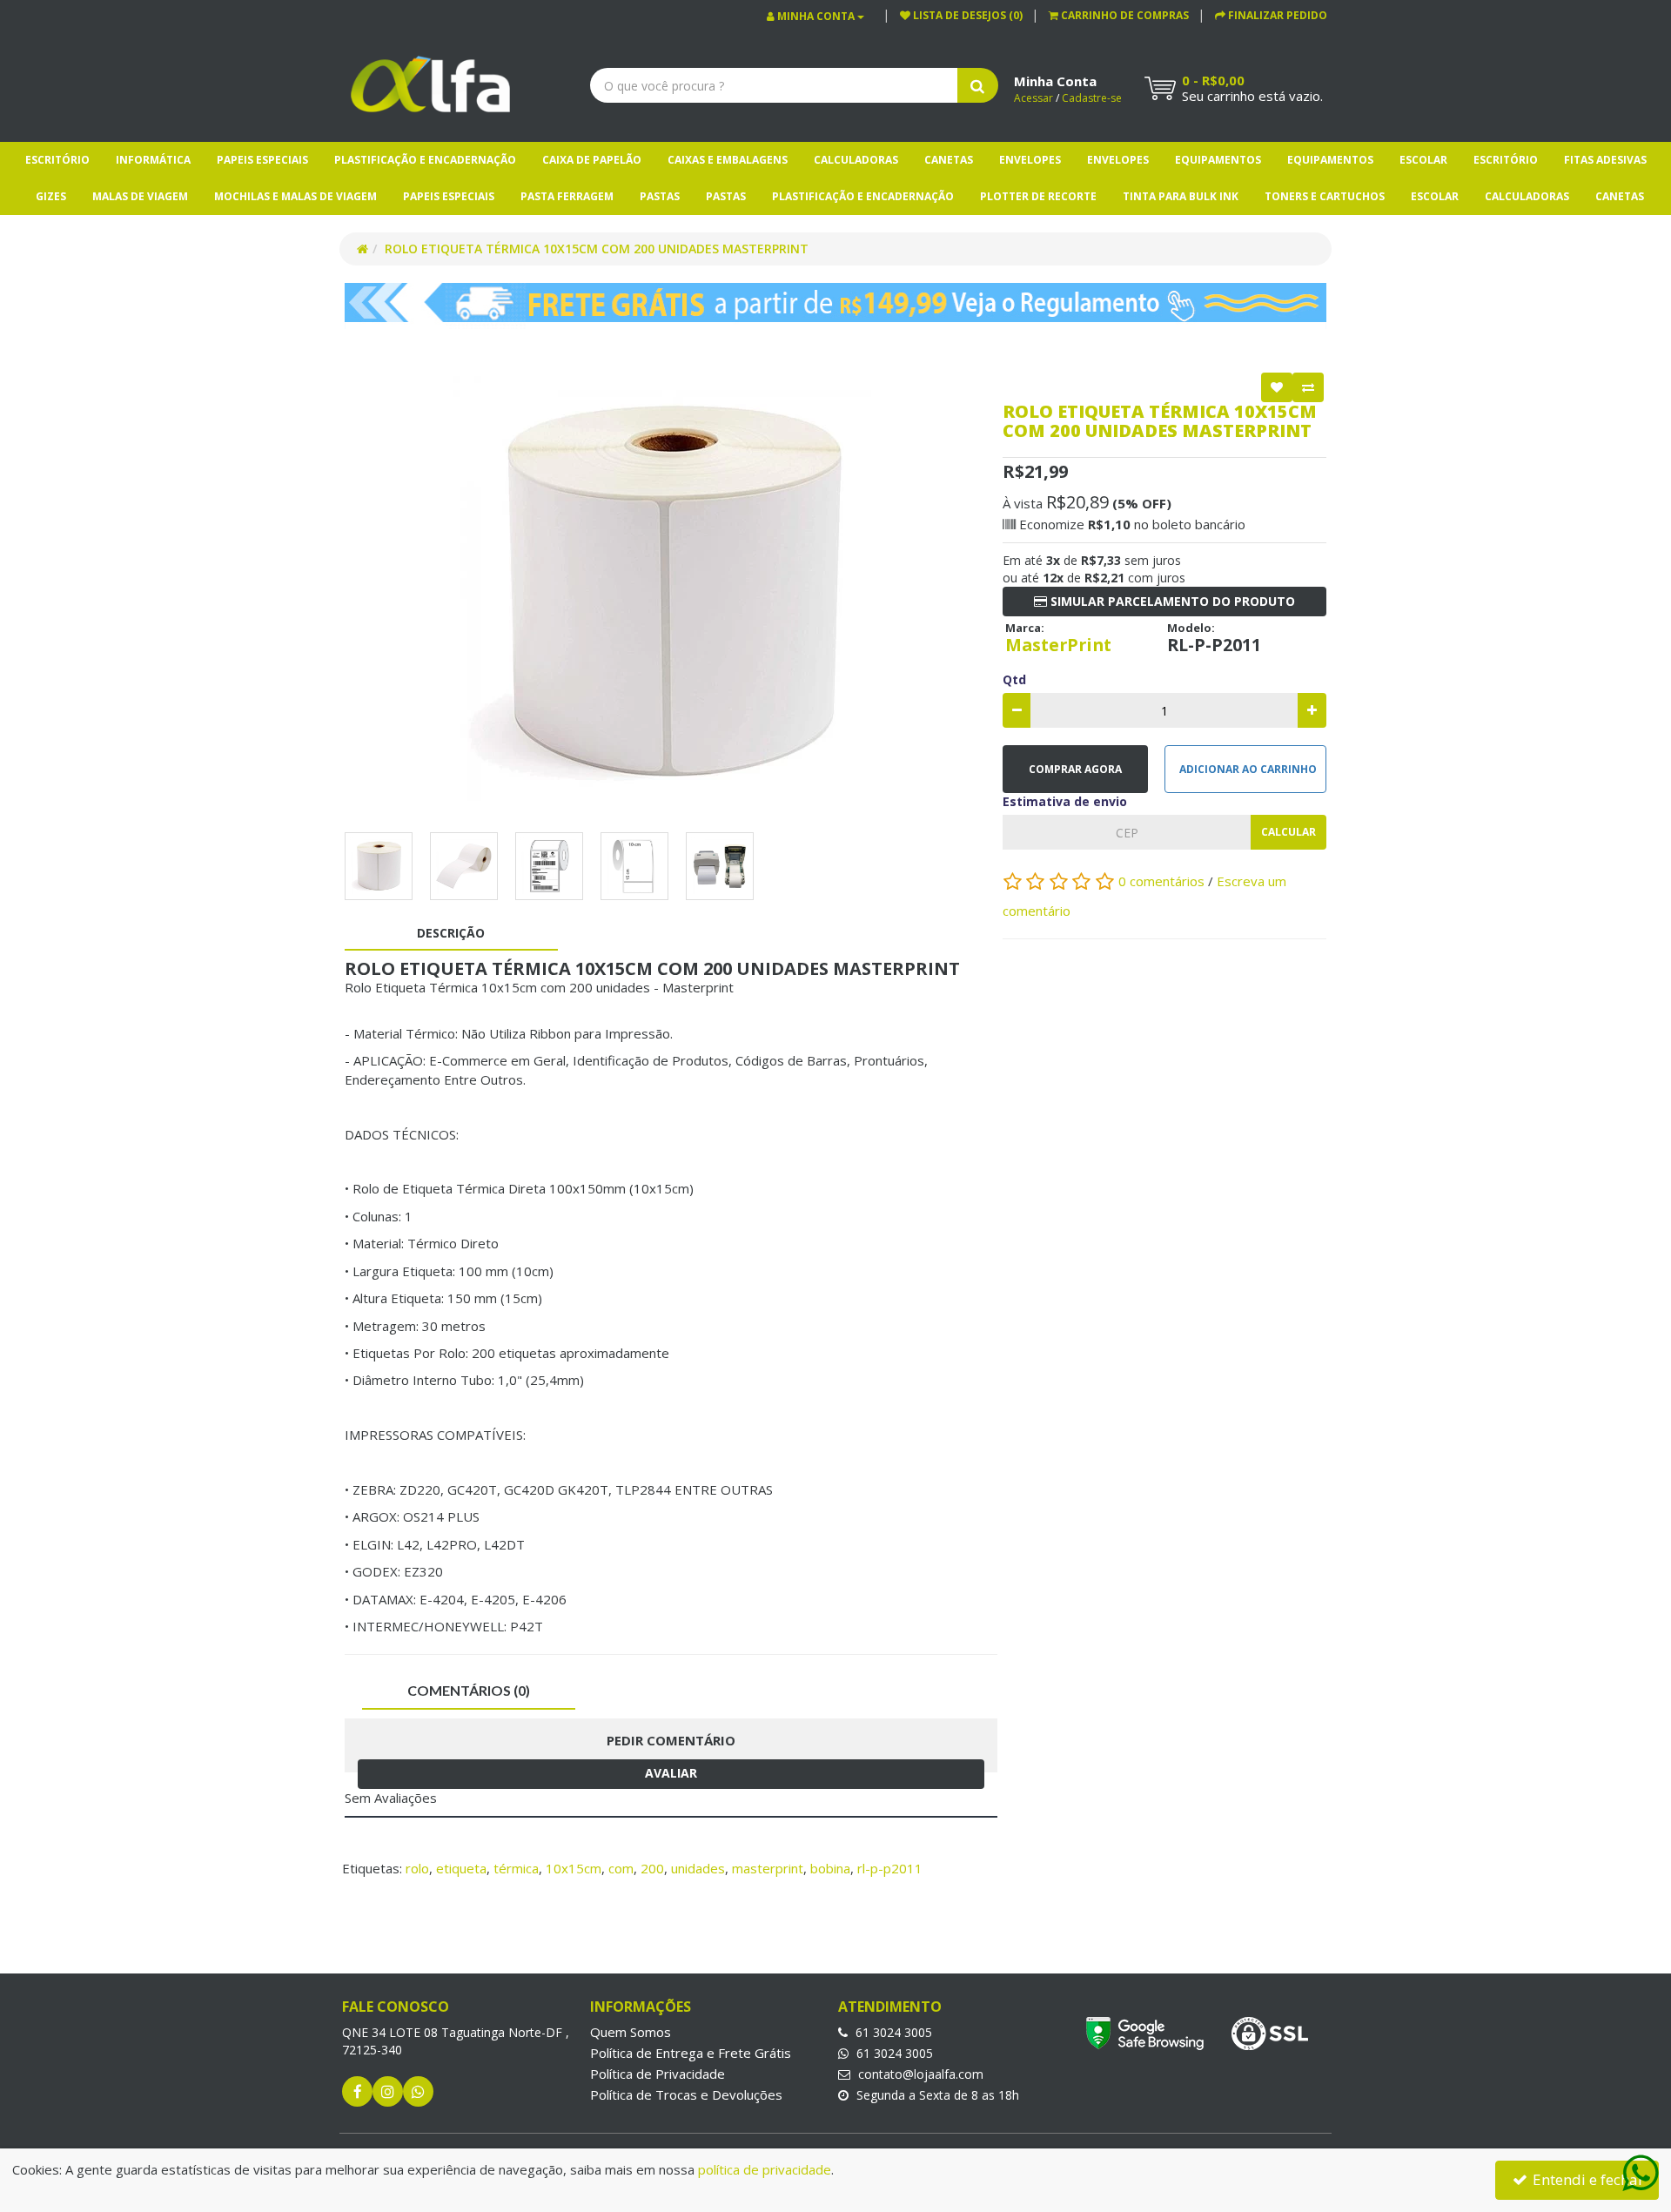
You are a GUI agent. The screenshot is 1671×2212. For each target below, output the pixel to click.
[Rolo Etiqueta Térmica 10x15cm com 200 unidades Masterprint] (671, 594)
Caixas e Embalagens (728, 160)
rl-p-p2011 (890, 1868)
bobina (830, 1868)
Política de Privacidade (658, 2074)
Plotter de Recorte (1038, 196)
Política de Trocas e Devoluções (686, 2094)
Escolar (1423, 160)
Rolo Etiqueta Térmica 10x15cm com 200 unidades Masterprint (597, 249)
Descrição (451, 933)
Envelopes (1030, 160)
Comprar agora (1075, 769)
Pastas (660, 196)
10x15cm (574, 1868)
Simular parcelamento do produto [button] (1171, 601)
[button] (1119, 15)
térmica (516, 1868)
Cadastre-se (1092, 98)
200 (652, 1868)
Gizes (51, 196)
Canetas (949, 160)
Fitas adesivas (1605, 160)
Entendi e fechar (1587, 2179)
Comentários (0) (469, 1690)
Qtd (1014, 679)
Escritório (57, 160)
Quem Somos (631, 2032)
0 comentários (1163, 881)
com (621, 1868)
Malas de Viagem (140, 196)
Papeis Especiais (262, 160)
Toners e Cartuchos (1325, 196)
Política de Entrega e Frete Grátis (691, 2053)
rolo (417, 1868)
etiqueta (461, 1868)
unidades (698, 1868)
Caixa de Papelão (592, 160)
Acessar (1033, 98)
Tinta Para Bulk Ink (1181, 196)
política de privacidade (765, 2169)
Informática (153, 160)
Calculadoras (856, 160)
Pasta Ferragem (567, 196)
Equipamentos (1218, 160)
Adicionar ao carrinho (1248, 769)
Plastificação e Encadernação (425, 160)
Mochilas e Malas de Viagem (295, 196)
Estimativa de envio (1065, 801)
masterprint (768, 1868)
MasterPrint (1058, 645)
